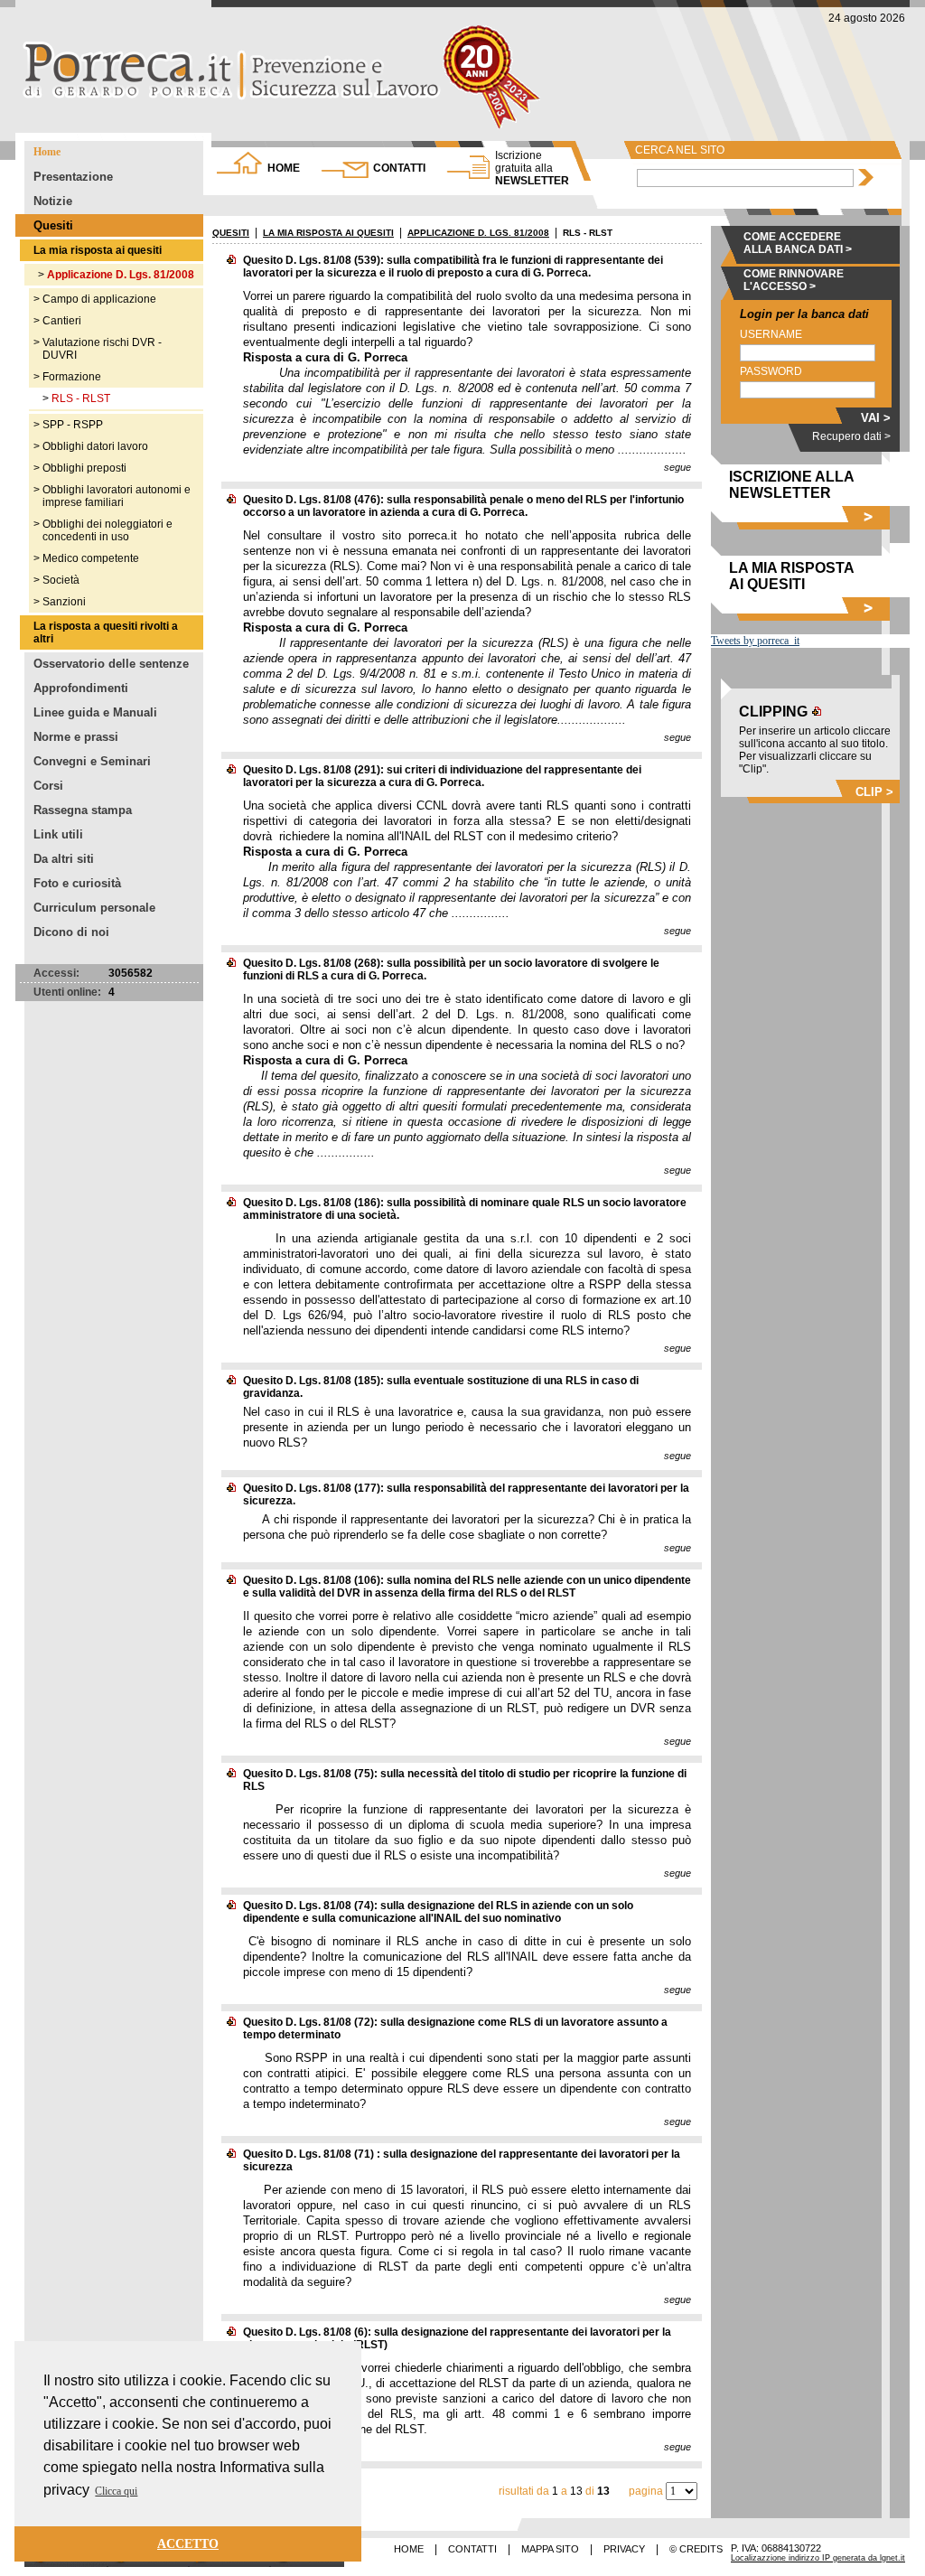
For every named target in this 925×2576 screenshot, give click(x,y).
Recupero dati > (851, 436)
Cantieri (62, 321)
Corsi (48, 786)
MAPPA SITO (550, 2549)
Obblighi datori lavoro (95, 446)
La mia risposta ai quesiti (98, 250)
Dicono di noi (71, 932)
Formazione (72, 377)
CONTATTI (399, 168)
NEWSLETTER (532, 168)
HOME (284, 168)
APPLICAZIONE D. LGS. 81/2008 (478, 233)
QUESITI (231, 233)
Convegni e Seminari (92, 761)
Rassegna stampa (83, 810)
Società (61, 580)
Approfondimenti (81, 688)
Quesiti (53, 225)
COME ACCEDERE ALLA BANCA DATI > (798, 243)
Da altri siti (64, 859)
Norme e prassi (76, 737)
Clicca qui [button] (116, 2491)
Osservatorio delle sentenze (111, 664)
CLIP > (874, 792)
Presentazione (73, 177)
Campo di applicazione (99, 299)
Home (47, 152)
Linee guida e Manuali (95, 712)
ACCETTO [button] (188, 2543)
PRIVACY (624, 2549)
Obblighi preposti (84, 468)
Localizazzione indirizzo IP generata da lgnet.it (818, 2558)
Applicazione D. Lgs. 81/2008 (121, 275)
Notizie (53, 201)
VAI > (876, 418)
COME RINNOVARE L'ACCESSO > (794, 280)
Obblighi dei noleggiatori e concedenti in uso (107, 530)
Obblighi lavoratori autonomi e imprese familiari (117, 496)
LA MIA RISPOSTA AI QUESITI (328, 233)
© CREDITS (696, 2549)
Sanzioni (64, 602)
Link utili (58, 834)
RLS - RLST (81, 398)
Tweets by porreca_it (755, 641)
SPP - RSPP (73, 425)
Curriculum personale (94, 908)
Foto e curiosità (77, 883)
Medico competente (91, 558)
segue (677, 467)
